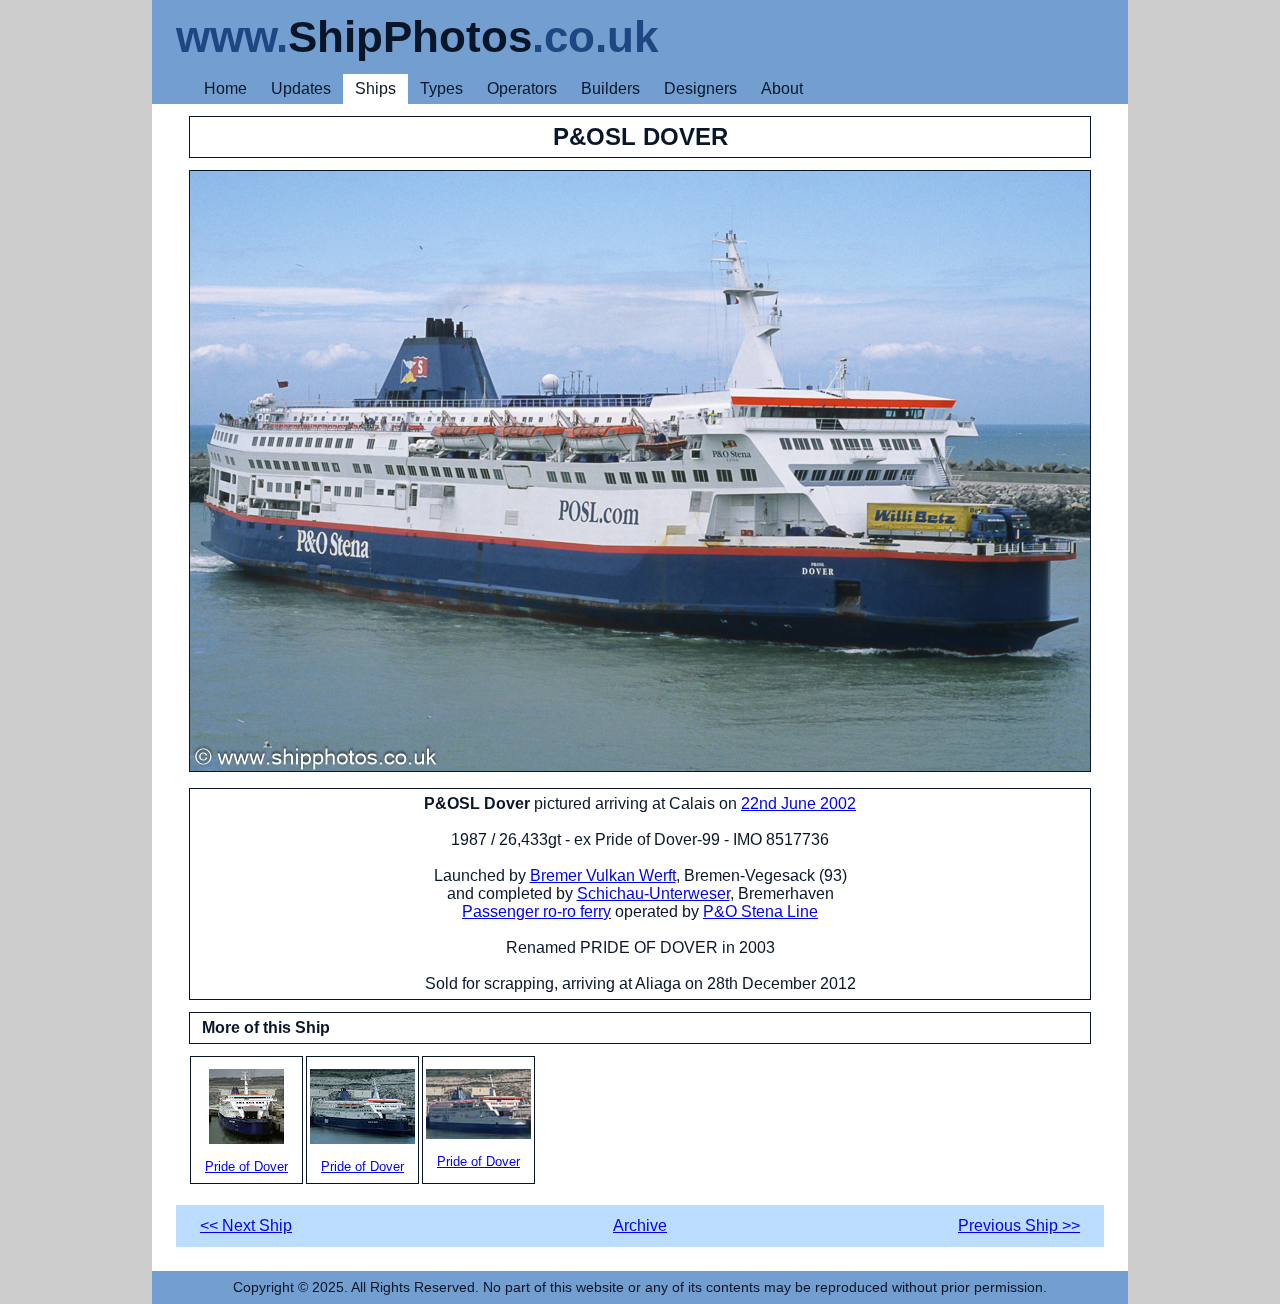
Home (225, 88)
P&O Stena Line (760, 911)
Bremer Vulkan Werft (603, 875)
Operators (522, 88)
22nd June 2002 (798, 803)
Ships (375, 88)
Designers (700, 88)
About (782, 88)
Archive (640, 1225)
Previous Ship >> (1019, 1225)
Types (441, 88)
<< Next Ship (246, 1225)
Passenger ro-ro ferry (536, 911)
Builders (610, 88)
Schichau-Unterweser (653, 893)
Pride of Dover (246, 1166)
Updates (301, 88)
